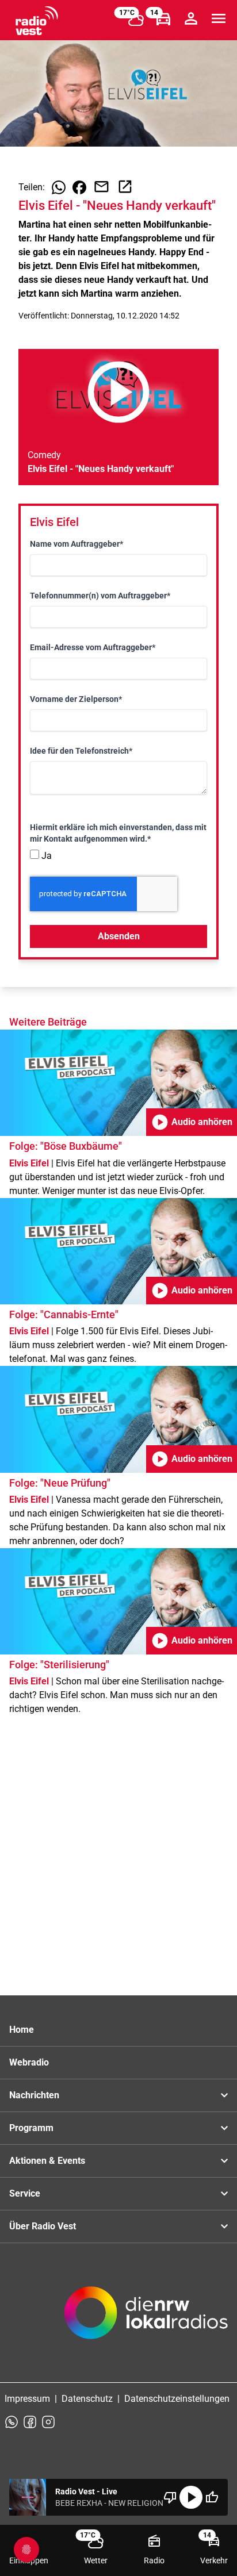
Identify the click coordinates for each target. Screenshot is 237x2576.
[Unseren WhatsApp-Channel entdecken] (12, 2422)
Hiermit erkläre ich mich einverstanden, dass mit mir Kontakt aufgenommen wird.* (118, 833)
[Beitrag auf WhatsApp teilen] (59, 187)
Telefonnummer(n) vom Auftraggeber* (100, 596)
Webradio (29, 2062)
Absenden (119, 936)
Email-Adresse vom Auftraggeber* (93, 647)
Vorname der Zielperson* (76, 699)
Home (22, 2030)
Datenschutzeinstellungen (177, 2399)
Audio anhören (192, 1122)
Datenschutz (87, 2399)
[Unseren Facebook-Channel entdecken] (30, 2422)
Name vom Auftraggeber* (77, 544)
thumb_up (212, 2497)
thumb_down (170, 2497)
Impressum (27, 2399)
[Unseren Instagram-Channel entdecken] (48, 2422)
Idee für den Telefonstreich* (81, 751)
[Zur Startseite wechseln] (37, 21)
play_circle (191, 2497)
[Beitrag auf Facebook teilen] (79, 187)
